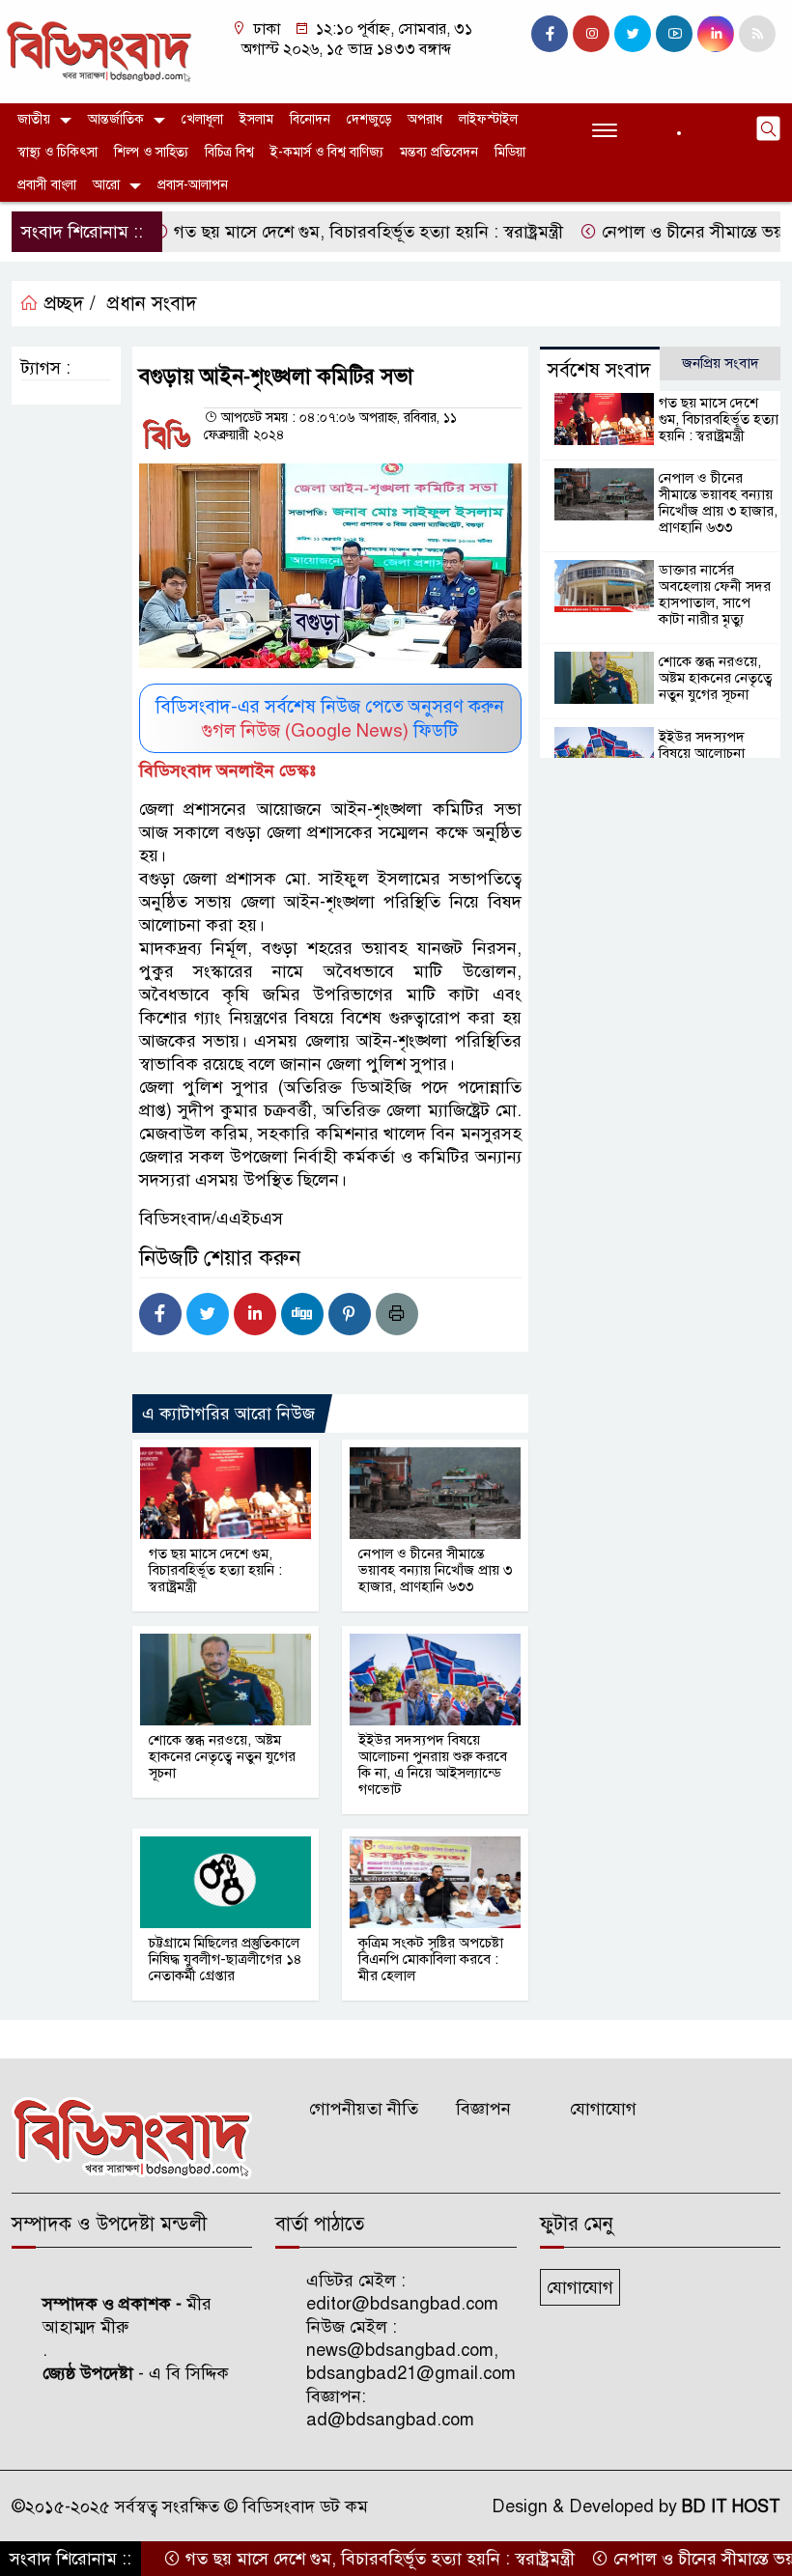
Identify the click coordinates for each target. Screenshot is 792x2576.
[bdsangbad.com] (99, 50)
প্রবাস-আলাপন (193, 185)
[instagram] (591, 34)
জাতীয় (34, 119)
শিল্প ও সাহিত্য (151, 152)
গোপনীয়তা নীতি (364, 2109)
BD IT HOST (731, 2506)
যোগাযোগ (603, 2109)
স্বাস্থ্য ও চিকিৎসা (57, 152)
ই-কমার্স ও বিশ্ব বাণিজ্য (327, 152)
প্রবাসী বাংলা (47, 185)
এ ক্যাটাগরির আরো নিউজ (228, 1414)
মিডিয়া (510, 152)
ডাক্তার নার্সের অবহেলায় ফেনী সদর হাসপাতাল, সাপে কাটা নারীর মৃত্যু (715, 594)
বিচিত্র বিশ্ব (229, 152)
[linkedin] (716, 34)
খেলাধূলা (202, 119)
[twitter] (633, 34)
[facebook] (550, 34)
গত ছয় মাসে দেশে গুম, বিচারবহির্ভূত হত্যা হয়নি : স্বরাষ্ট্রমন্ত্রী (323, 232)
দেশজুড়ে (369, 119)
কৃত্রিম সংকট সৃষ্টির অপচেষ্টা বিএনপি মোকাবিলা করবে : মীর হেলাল (431, 1959)
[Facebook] (160, 1314)
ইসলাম (256, 119)
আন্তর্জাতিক (116, 119)
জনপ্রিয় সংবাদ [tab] (721, 363)
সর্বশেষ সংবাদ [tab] (599, 370)
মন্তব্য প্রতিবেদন (439, 152)
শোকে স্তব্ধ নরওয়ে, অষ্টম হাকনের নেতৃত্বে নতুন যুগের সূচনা (222, 1756)
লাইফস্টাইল (488, 119)
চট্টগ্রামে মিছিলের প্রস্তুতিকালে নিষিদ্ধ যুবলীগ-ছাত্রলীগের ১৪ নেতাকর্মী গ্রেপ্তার (226, 1959)
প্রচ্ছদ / (67, 304)
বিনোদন (310, 119)
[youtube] (674, 34)
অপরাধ (425, 119)
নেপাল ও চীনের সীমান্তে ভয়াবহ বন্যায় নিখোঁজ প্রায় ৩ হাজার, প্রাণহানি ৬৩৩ (435, 1570)
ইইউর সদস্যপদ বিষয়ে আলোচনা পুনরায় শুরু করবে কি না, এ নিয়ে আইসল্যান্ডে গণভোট (433, 1764)
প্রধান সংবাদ (152, 304)
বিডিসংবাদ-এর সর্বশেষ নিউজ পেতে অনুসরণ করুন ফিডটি (330, 718)
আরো (106, 185)
